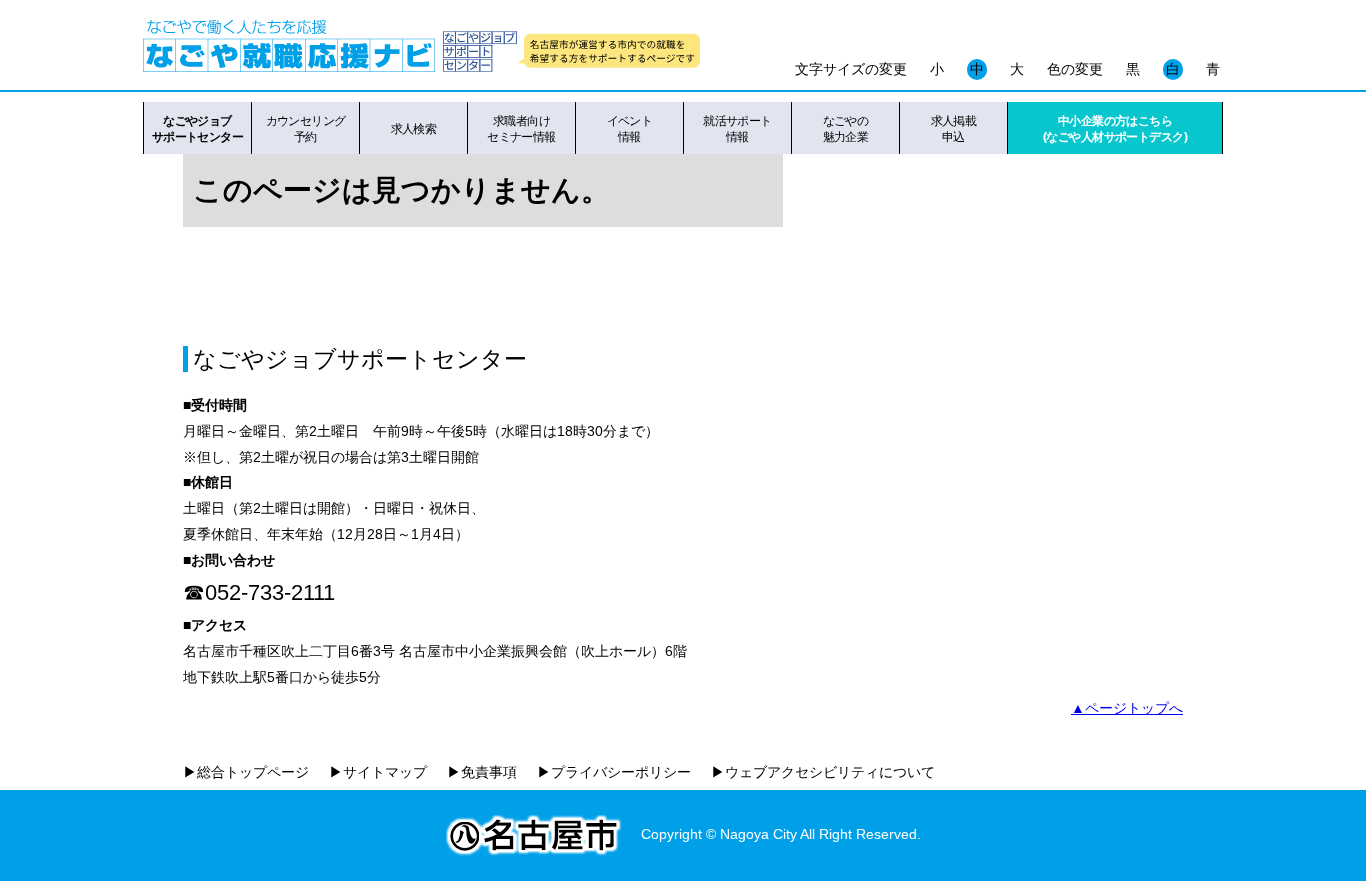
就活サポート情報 (737, 129)
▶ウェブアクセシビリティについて (823, 772)
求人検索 (414, 129)
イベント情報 (630, 129)
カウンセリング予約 (306, 129)
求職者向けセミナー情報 (521, 129)
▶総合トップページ (246, 772)
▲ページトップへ (1127, 708)
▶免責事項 (482, 772)
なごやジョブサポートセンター (197, 129)
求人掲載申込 (954, 129)
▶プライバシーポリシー (614, 772)
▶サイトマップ (378, 772)
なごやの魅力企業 (846, 129)
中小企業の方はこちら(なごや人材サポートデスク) (1115, 129)
